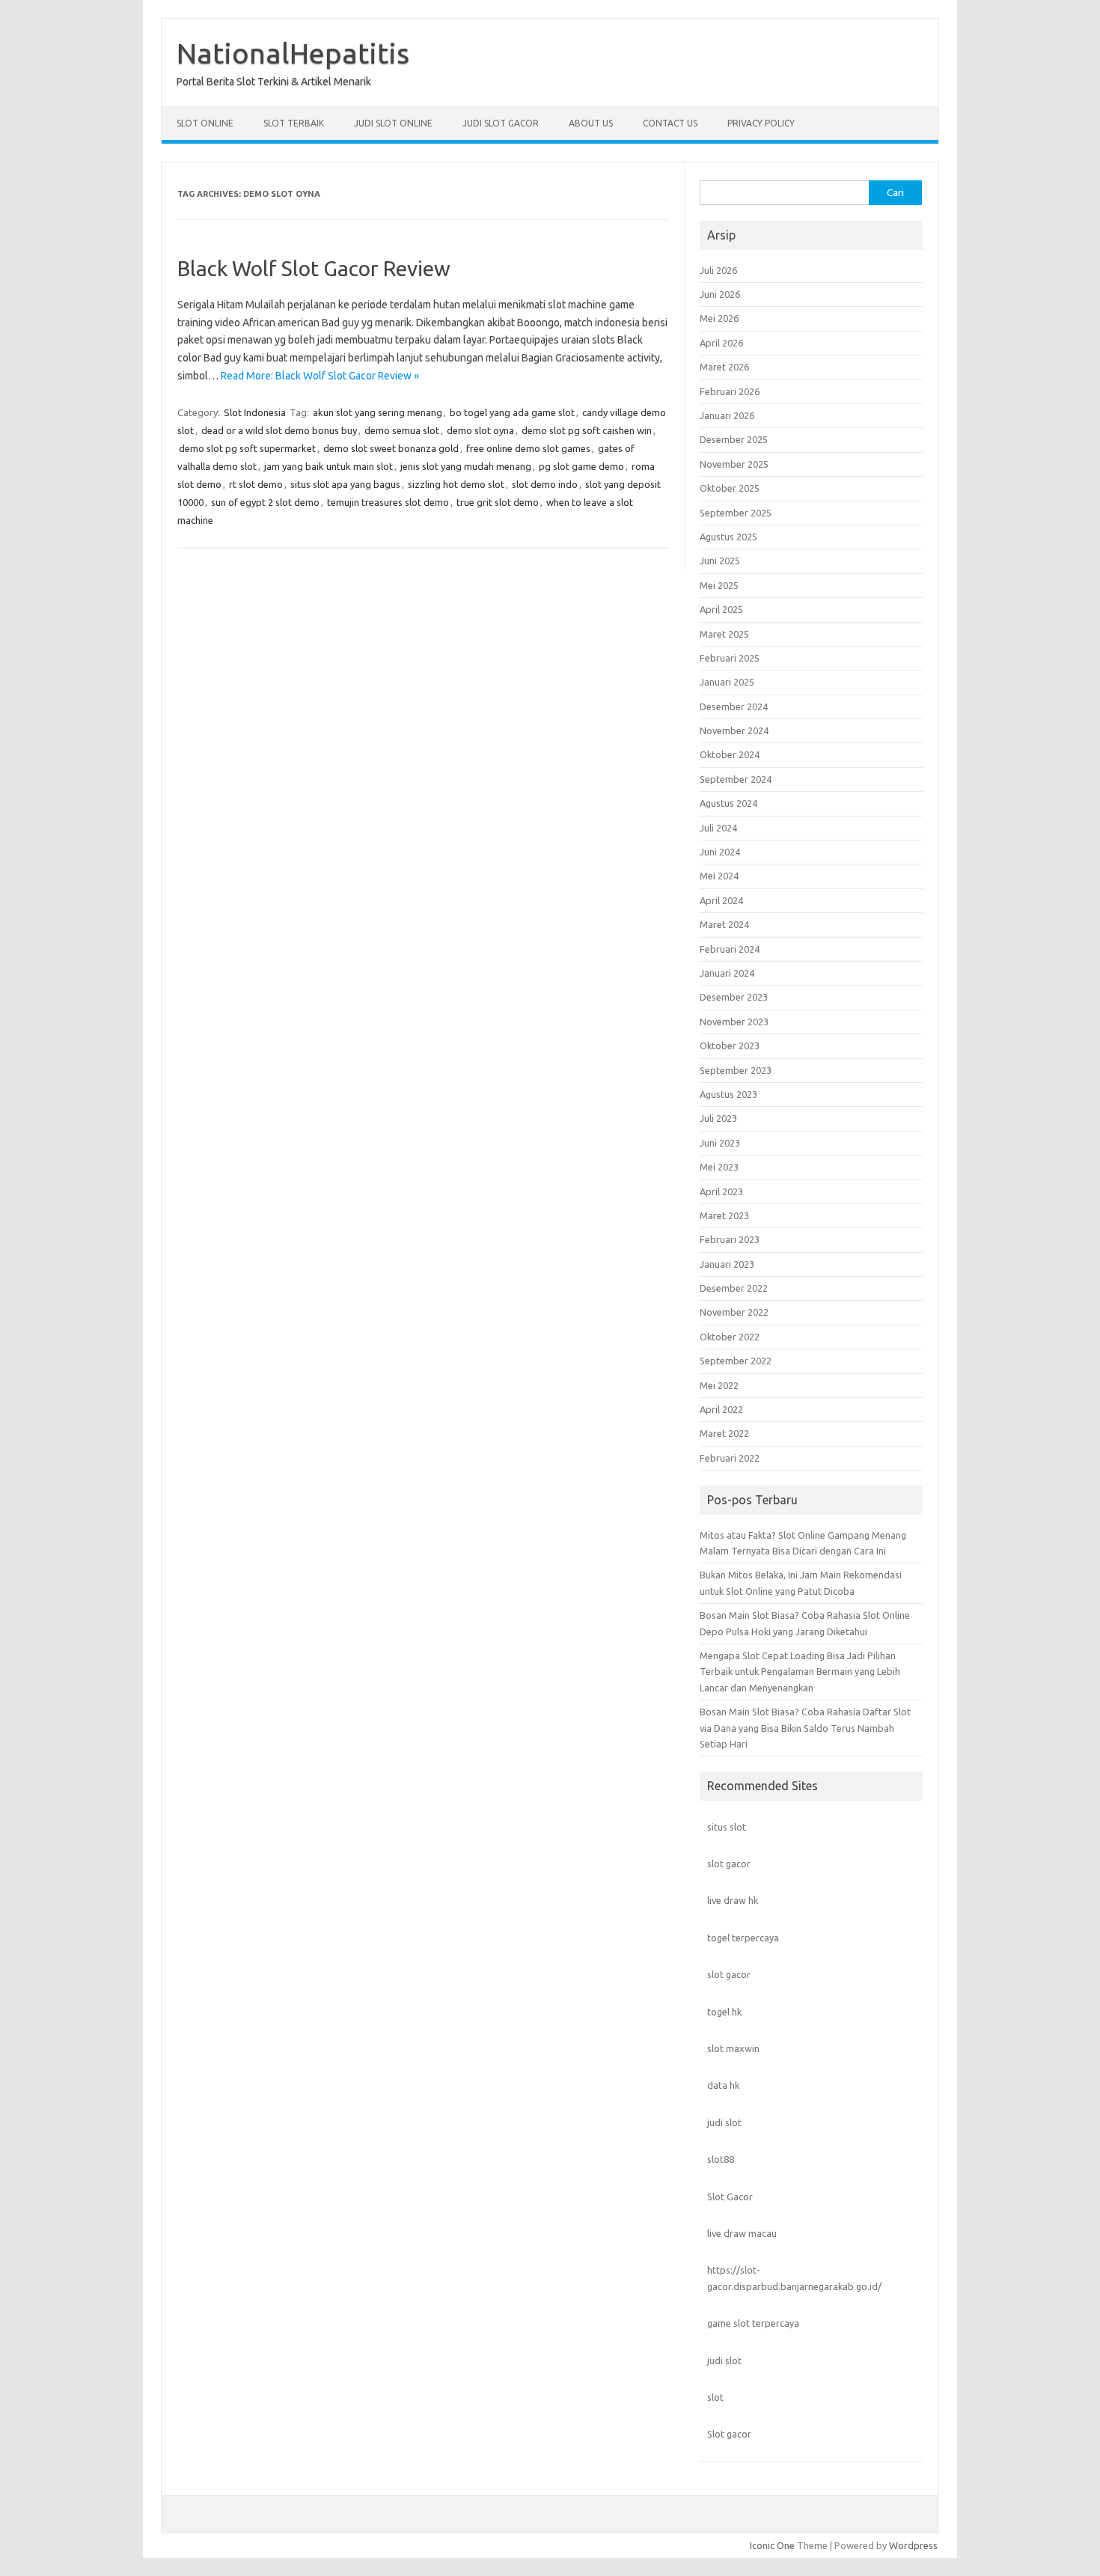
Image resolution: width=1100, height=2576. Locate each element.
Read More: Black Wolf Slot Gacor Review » (320, 376)
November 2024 (734, 730)
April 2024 (721, 900)
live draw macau (742, 2233)
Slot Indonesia (255, 412)
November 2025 (734, 464)
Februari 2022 (730, 1458)
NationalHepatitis (293, 53)
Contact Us (670, 123)
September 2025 (736, 513)
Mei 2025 (719, 585)
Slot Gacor (730, 2197)
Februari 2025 (730, 658)
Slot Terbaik (294, 123)
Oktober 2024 (730, 754)
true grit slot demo (498, 502)
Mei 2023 (719, 1167)
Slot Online (205, 123)
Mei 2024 (719, 876)
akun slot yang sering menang (378, 412)
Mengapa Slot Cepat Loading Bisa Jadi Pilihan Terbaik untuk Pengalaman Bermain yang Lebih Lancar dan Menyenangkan (800, 1672)
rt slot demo (256, 484)
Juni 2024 (720, 852)
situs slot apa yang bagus (345, 484)
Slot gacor (729, 2434)
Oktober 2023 (730, 1046)
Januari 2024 (727, 973)
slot (715, 2397)
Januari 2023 (727, 1264)
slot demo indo (545, 484)
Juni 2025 (720, 561)
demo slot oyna (480, 430)
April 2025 (721, 609)
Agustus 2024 (728, 803)
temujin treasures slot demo (388, 502)
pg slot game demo (581, 466)
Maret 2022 (724, 1433)
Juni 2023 (720, 1143)
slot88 (721, 2159)
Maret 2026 (724, 367)
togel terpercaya (743, 1938)
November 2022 (734, 1312)
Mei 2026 (719, 318)
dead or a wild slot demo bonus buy (279, 430)
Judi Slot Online (393, 123)
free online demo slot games (528, 448)
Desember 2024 (734, 706)
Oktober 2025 (730, 488)
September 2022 (736, 1361)
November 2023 (734, 1022)
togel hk (724, 2012)
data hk (723, 2085)
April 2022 (721, 1409)
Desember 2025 (734, 439)
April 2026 (721, 343)
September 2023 (736, 1070)
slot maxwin (733, 2048)
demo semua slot (402, 430)
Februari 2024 (730, 949)
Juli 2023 (718, 1118)
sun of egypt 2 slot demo (265, 502)
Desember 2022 (734, 1288)
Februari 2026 (730, 391)
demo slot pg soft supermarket (247, 448)
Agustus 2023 (728, 1094)
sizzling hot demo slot (456, 484)
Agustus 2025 (728, 537)
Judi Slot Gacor (501, 123)
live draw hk (733, 1900)
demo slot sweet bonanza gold (391, 448)
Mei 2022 (719, 1385)
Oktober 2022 (730, 1337)
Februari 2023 (730, 1239)
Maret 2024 (724, 924)
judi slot (724, 2122)
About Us (591, 123)
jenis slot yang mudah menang (466, 466)
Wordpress (913, 2545)
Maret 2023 (724, 1215)
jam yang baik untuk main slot (329, 466)
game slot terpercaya (753, 2323)
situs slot (727, 1827)
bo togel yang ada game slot (512, 412)
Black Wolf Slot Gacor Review (314, 268)
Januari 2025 (727, 682)
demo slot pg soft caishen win (587, 430)
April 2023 (721, 1191)
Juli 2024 (718, 828)
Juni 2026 (720, 294)
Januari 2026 (727, 415)
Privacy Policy (761, 123)
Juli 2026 (718, 270)
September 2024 (736, 779)
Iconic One (772, 2545)
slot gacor (729, 1864)
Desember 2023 (734, 997)
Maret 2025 (724, 634)
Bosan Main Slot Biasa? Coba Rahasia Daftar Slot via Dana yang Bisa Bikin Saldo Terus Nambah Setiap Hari (805, 1728)
